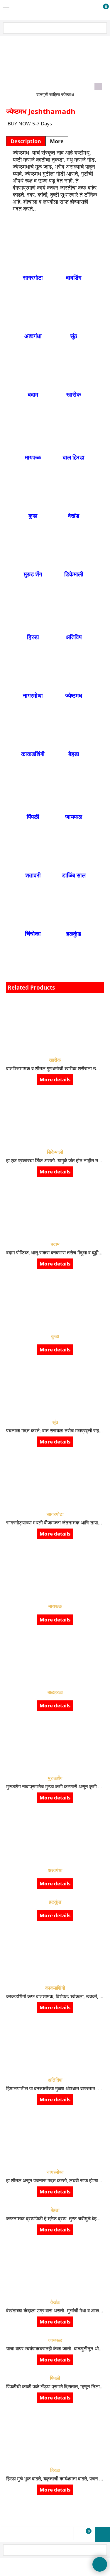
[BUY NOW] (100, 10)
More (57, 141)
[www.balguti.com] (54, 10)
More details (55, 1079)
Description (26, 141)
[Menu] (6, 11)
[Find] (102, 28)
